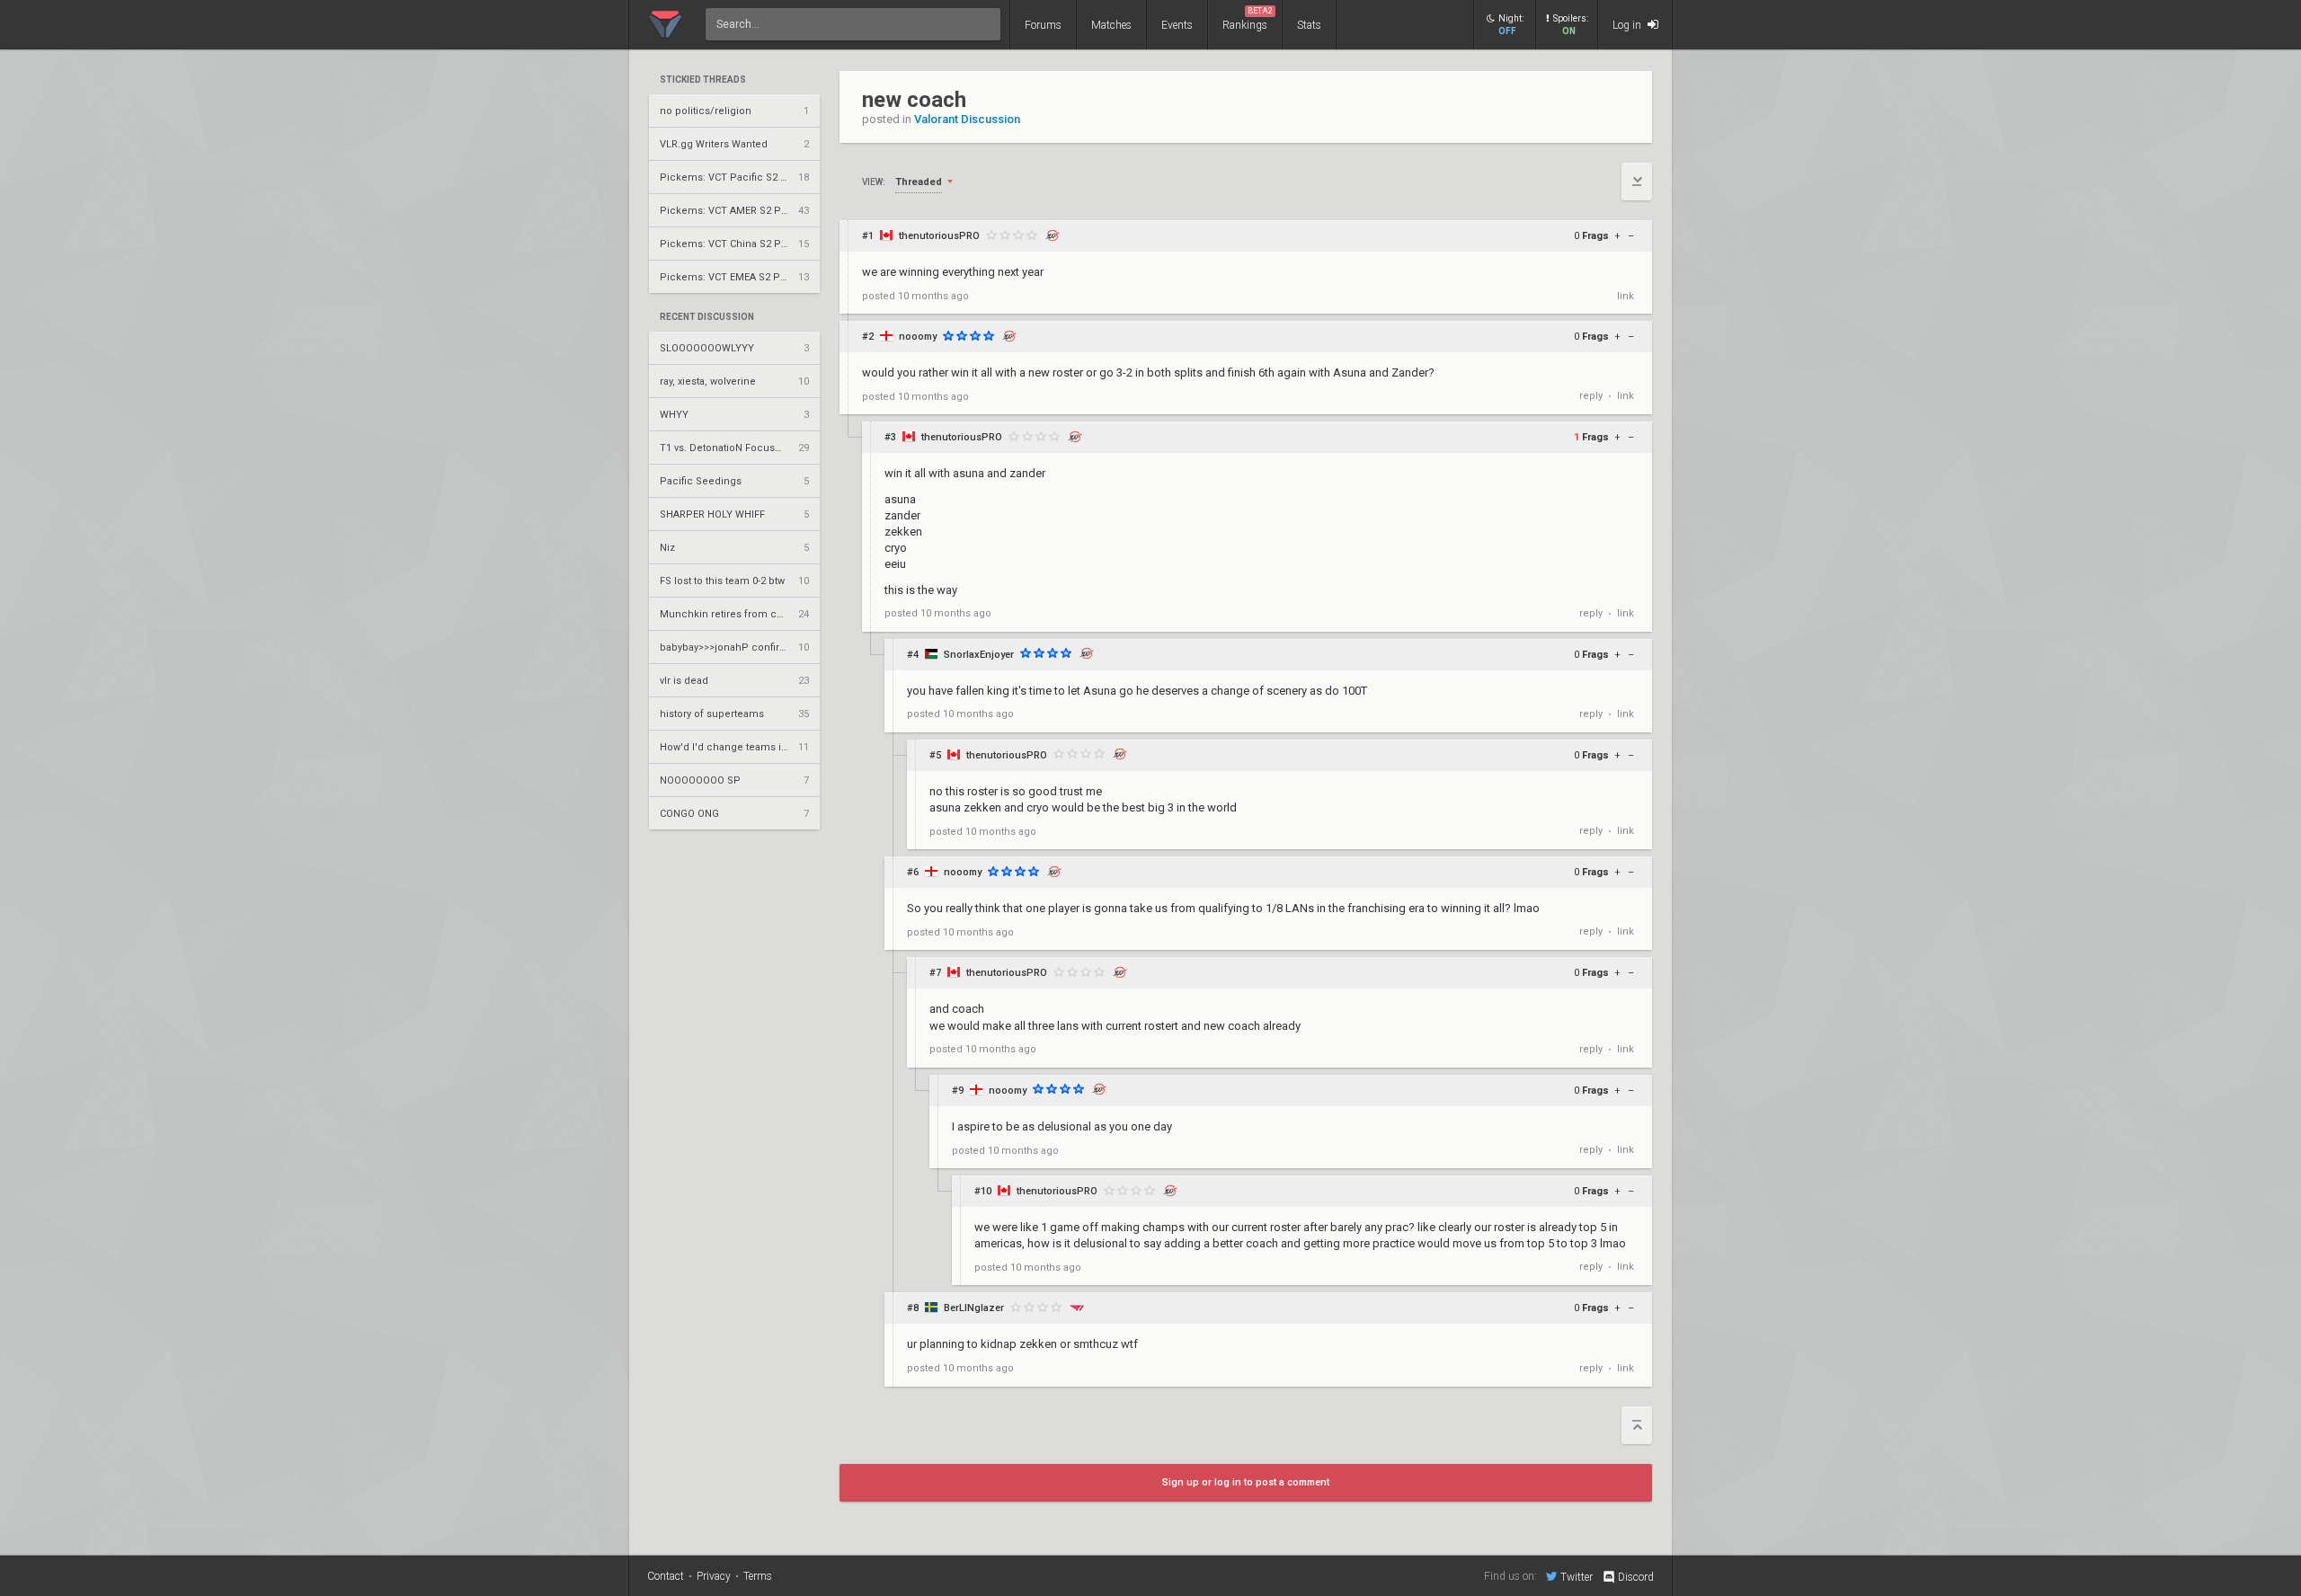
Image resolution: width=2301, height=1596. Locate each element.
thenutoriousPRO (939, 236)
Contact (666, 1576)
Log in (1628, 25)
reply (1591, 396)
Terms (758, 1576)
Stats (1309, 25)
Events (1177, 25)
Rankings (1248, 19)
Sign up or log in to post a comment (1246, 1482)
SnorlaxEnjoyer (979, 655)
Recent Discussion (707, 317)
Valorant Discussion (967, 119)
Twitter (1577, 1577)
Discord (1636, 1577)
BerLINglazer (974, 1308)
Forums (1043, 25)
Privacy (714, 1576)
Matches (1111, 25)
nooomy (918, 337)
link (1626, 296)
